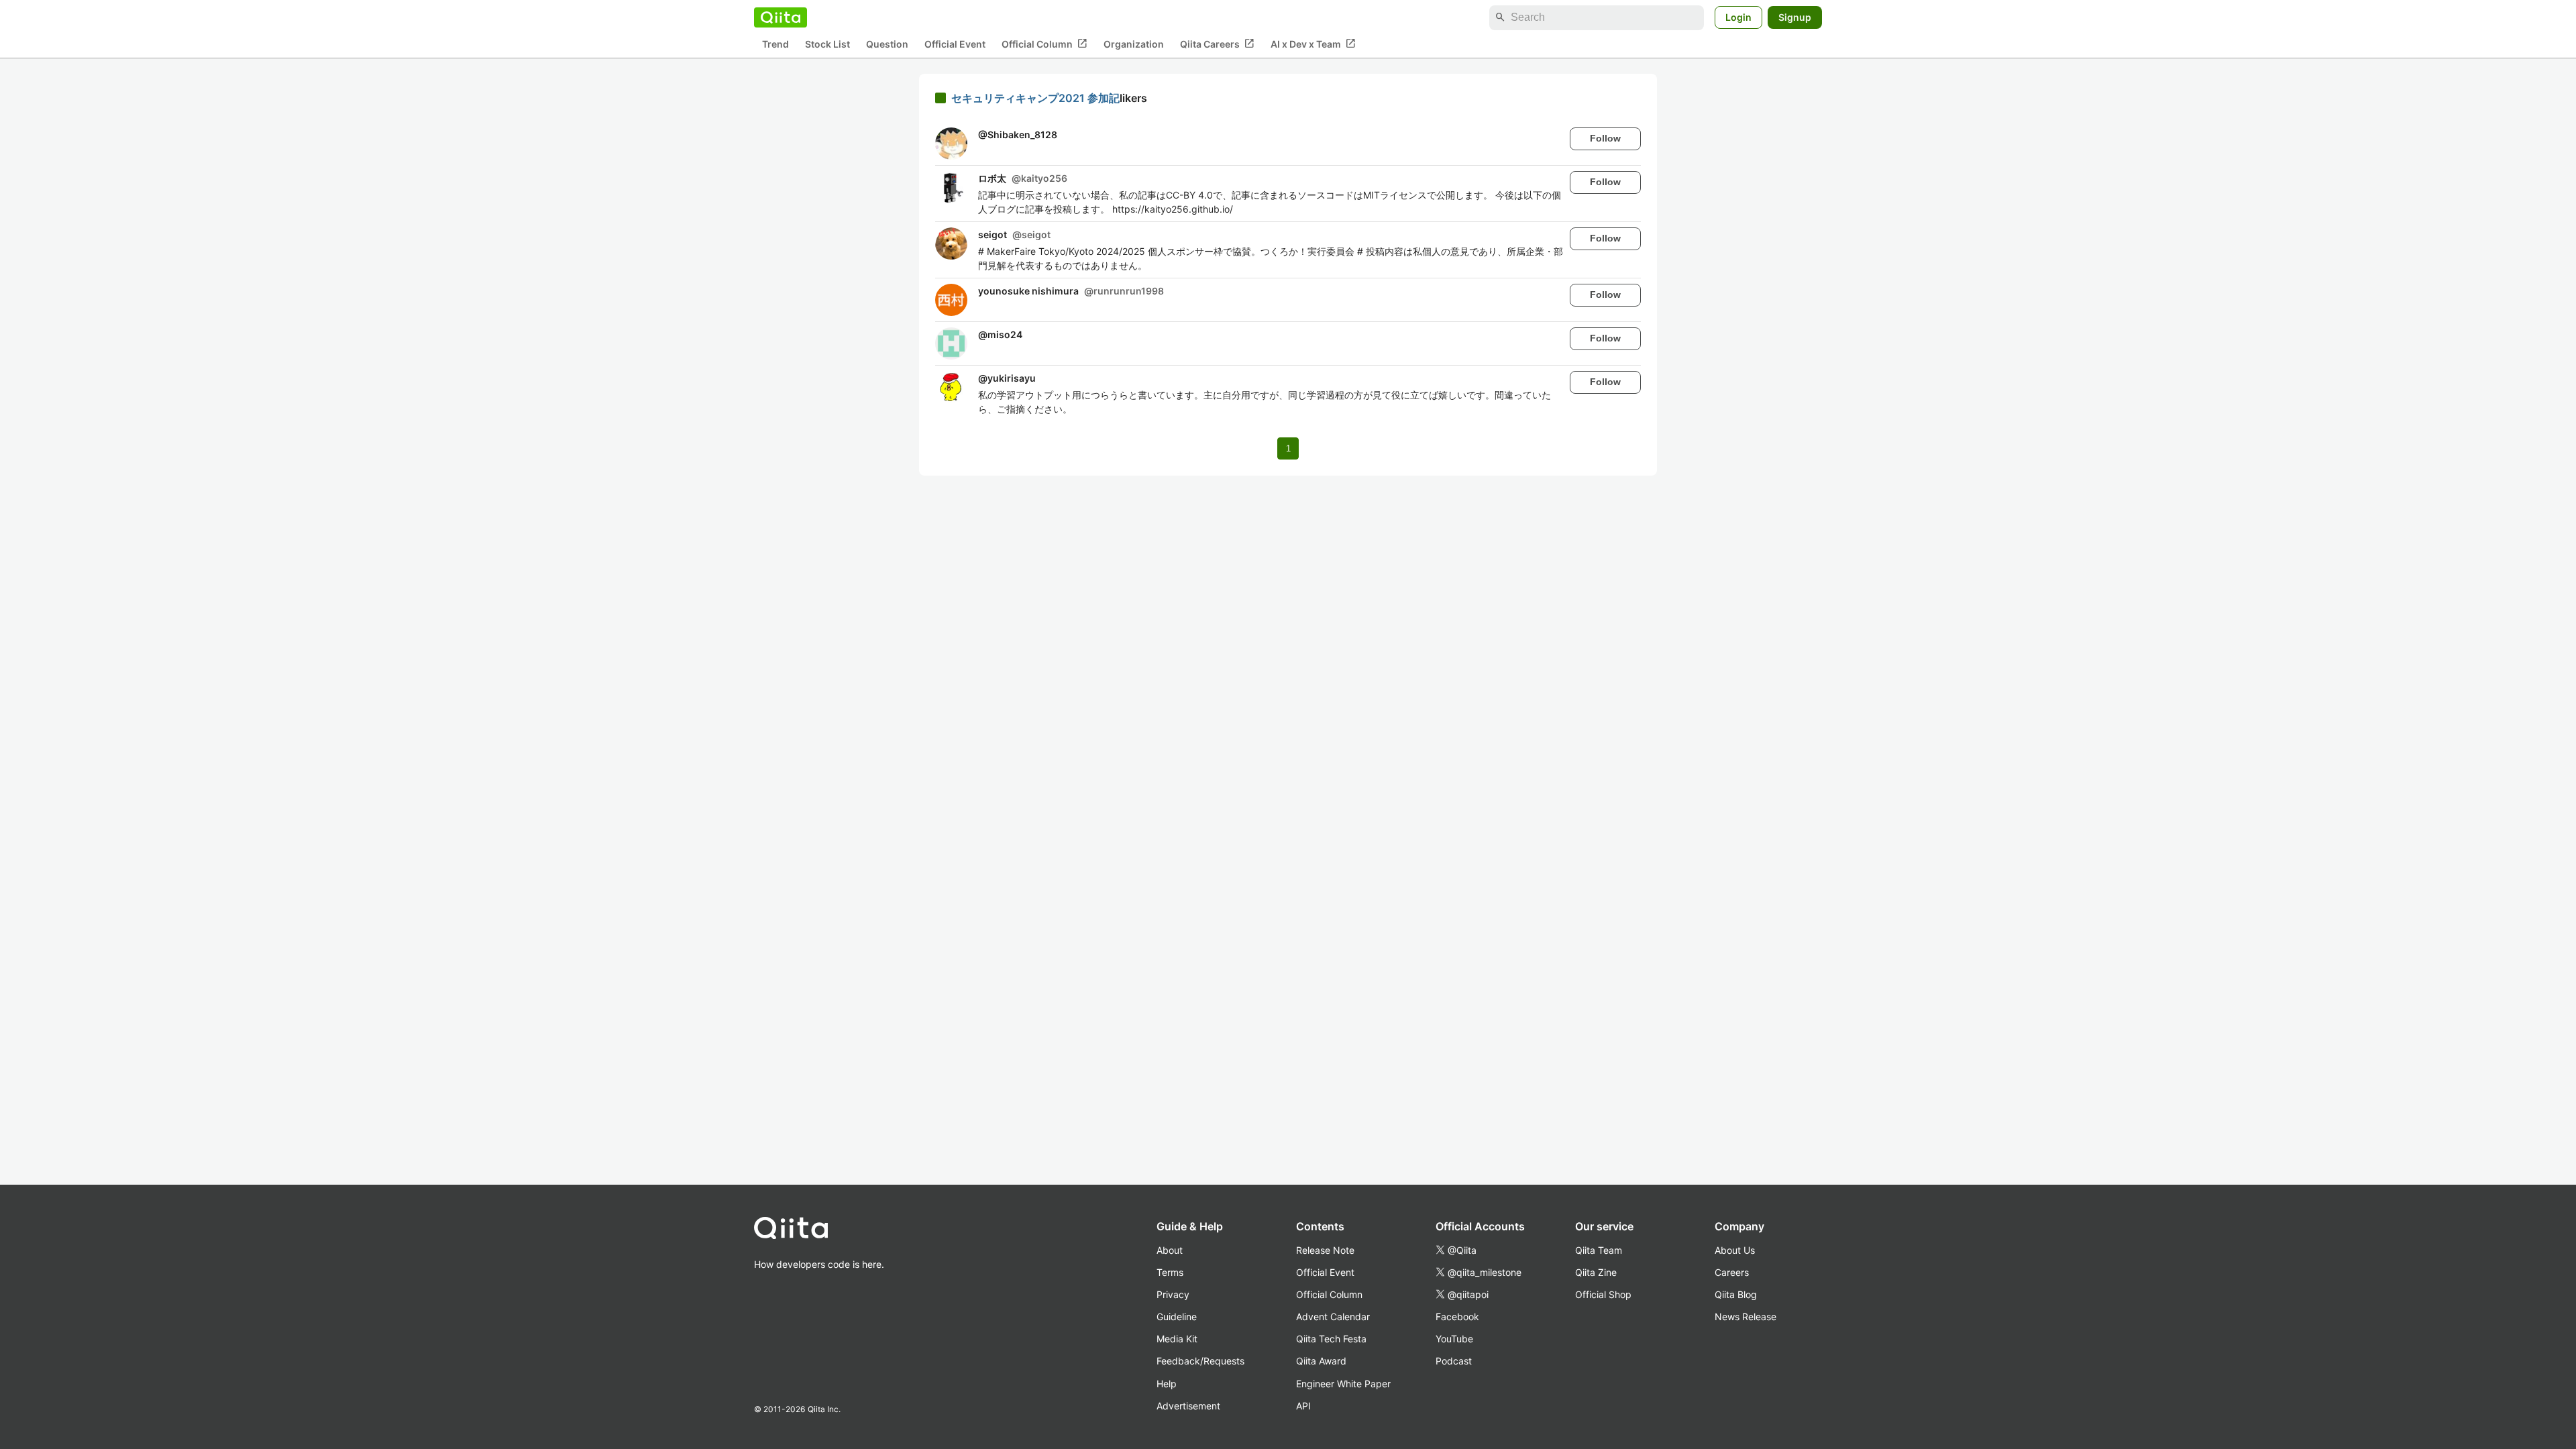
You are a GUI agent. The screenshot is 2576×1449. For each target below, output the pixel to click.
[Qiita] (781, 17)
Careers (1732, 1272)
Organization (1134, 44)
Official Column (1044, 44)
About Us (1735, 1250)
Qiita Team (1599, 1250)
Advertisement (1188, 1406)
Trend (775, 44)
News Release (1746, 1317)
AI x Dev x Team (1313, 44)
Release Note (1325, 1250)
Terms (1170, 1272)
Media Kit (1177, 1339)
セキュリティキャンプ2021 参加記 (1035, 98)
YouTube (1454, 1339)
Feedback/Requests (1200, 1361)
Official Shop (1603, 1294)
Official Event (955, 44)
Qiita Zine (1596, 1272)
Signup (1795, 17)
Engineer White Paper (1343, 1384)
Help (1167, 1384)
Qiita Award (1321, 1361)
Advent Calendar (1333, 1317)
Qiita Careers (1217, 44)
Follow (1605, 138)
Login (1738, 17)
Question (887, 44)
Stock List (827, 44)
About (1170, 1250)
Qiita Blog (1736, 1294)
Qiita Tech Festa (1331, 1339)
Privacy (1173, 1294)
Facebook (1457, 1317)
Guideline (1177, 1317)
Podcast (1454, 1361)
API (1303, 1406)
